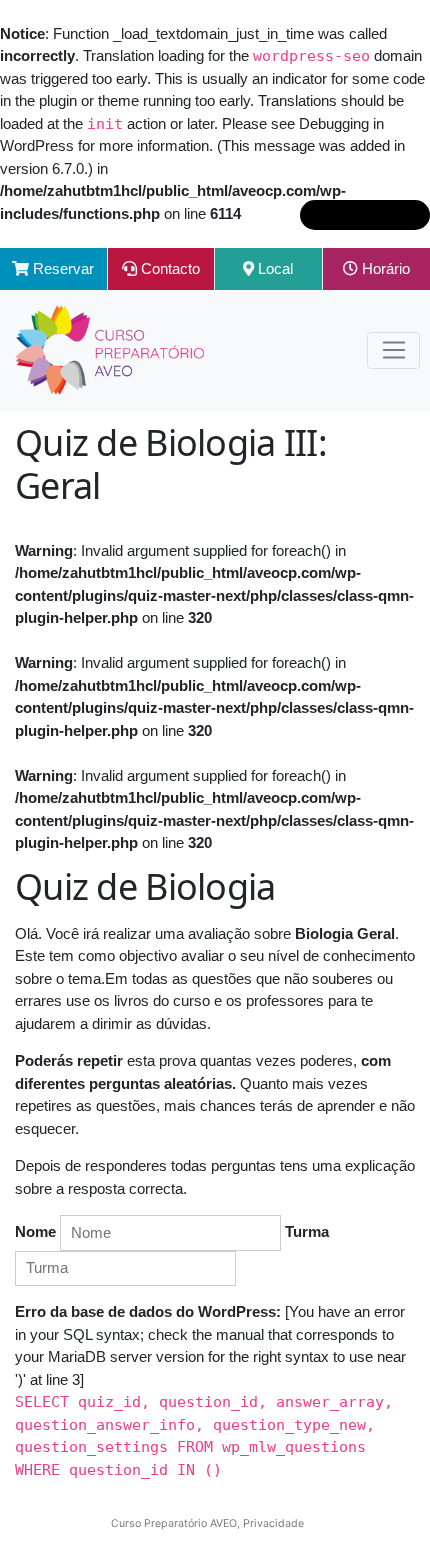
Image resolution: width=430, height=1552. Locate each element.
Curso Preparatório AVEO (174, 1523)
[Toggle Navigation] (393, 351)
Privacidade (273, 1523)
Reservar (61, 268)
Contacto (168, 268)
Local (273, 268)
